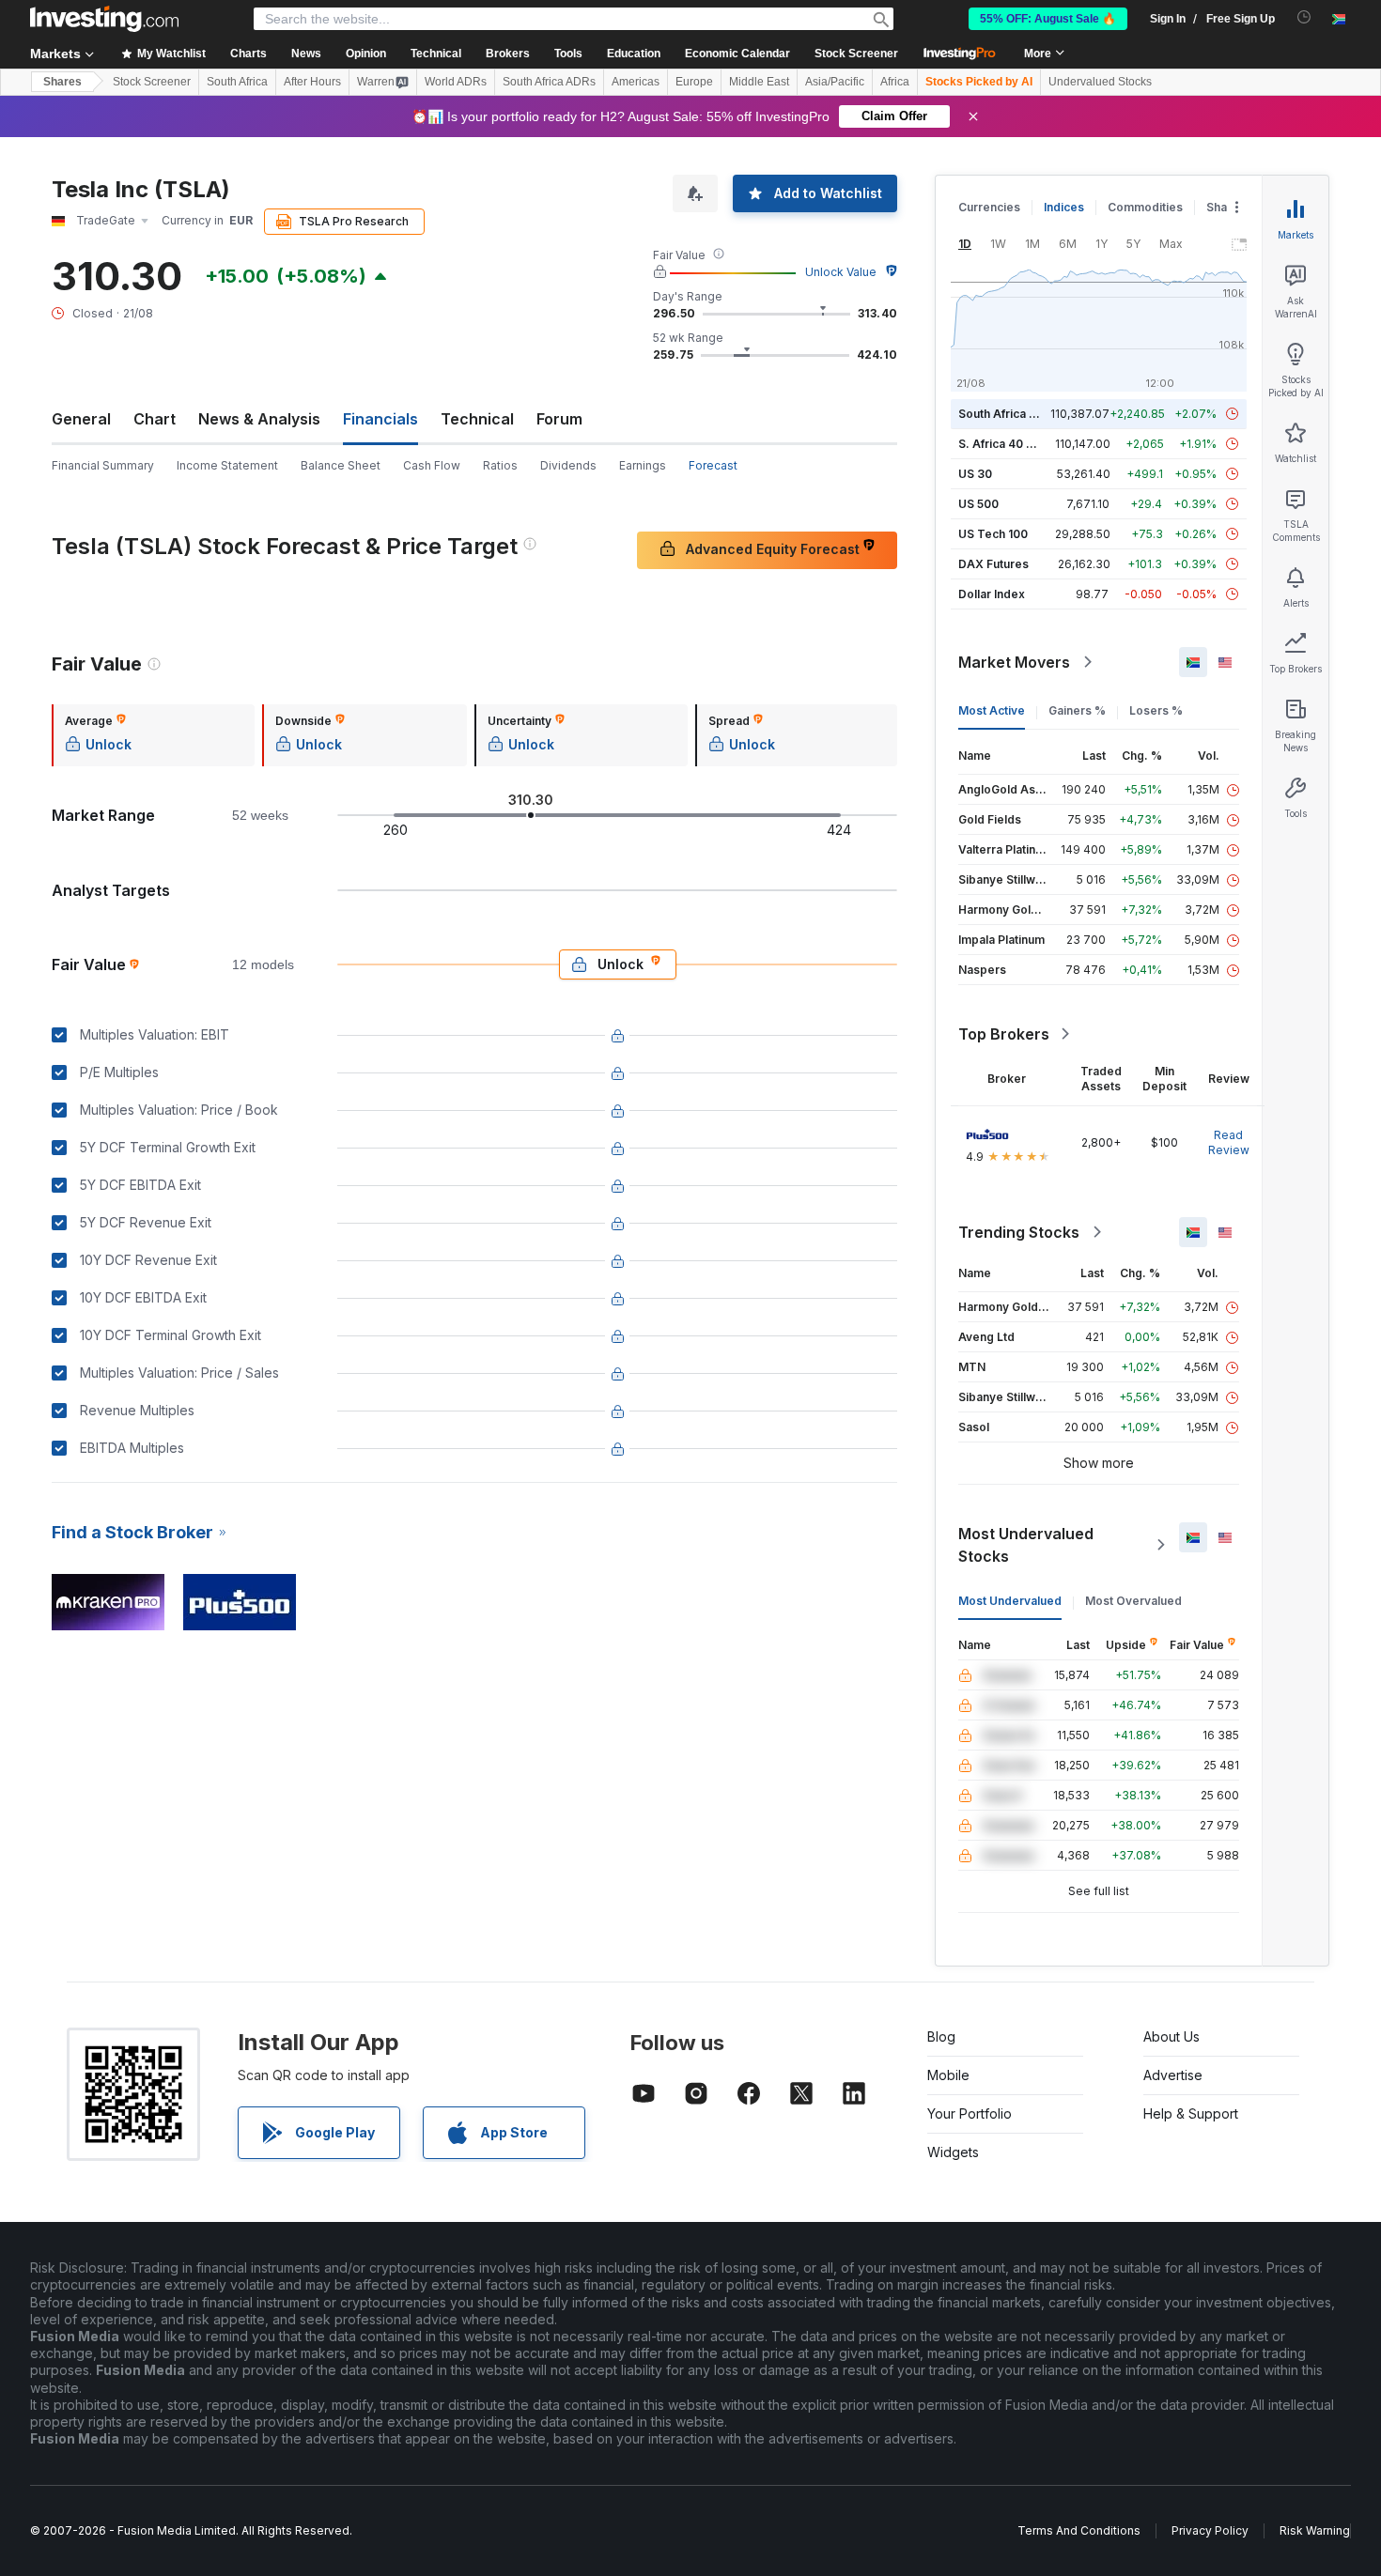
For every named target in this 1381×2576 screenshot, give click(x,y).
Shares (62, 82)
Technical (477, 419)
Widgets (953, 2152)
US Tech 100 (993, 534)
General (81, 419)
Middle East (759, 82)
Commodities (1145, 207)
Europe (694, 82)
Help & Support (1191, 2113)
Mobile (948, 2075)
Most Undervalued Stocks (1026, 1545)
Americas (636, 82)
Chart (155, 419)
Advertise (1173, 2075)
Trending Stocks (1019, 1232)
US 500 (978, 504)
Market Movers (1014, 662)
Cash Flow (432, 465)
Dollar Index (992, 594)
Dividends (568, 465)
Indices (1064, 207)
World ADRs (456, 82)
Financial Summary (103, 465)
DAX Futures (993, 564)
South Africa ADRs (549, 82)
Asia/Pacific (835, 82)
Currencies (989, 207)
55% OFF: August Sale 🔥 (1048, 19)
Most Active (992, 710)
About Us (1172, 2036)
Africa (895, 82)
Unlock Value (841, 272)
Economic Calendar (737, 54)
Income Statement (227, 465)
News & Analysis (259, 419)
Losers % (1156, 710)
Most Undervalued (1010, 1601)
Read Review (1229, 1142)
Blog (941, 2036)
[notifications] (1304, 17)
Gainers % (1077, 710)
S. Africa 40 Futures (1013, 444)
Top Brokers (1004, 1034)
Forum (559, 419)
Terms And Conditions (1079, 2530)
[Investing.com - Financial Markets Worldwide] (104, 19)
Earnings (643, 465)
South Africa (237, 82)
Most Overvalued (1133, 1601)
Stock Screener (856, 54)
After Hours (312, 82)
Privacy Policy (1210, 2530)
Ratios (500, 465)
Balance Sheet (341, 465)
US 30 (975, 474)
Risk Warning (1315, 2530)
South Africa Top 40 (1014, 414)
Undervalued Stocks (1100, 82)
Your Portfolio (970, 2113)
